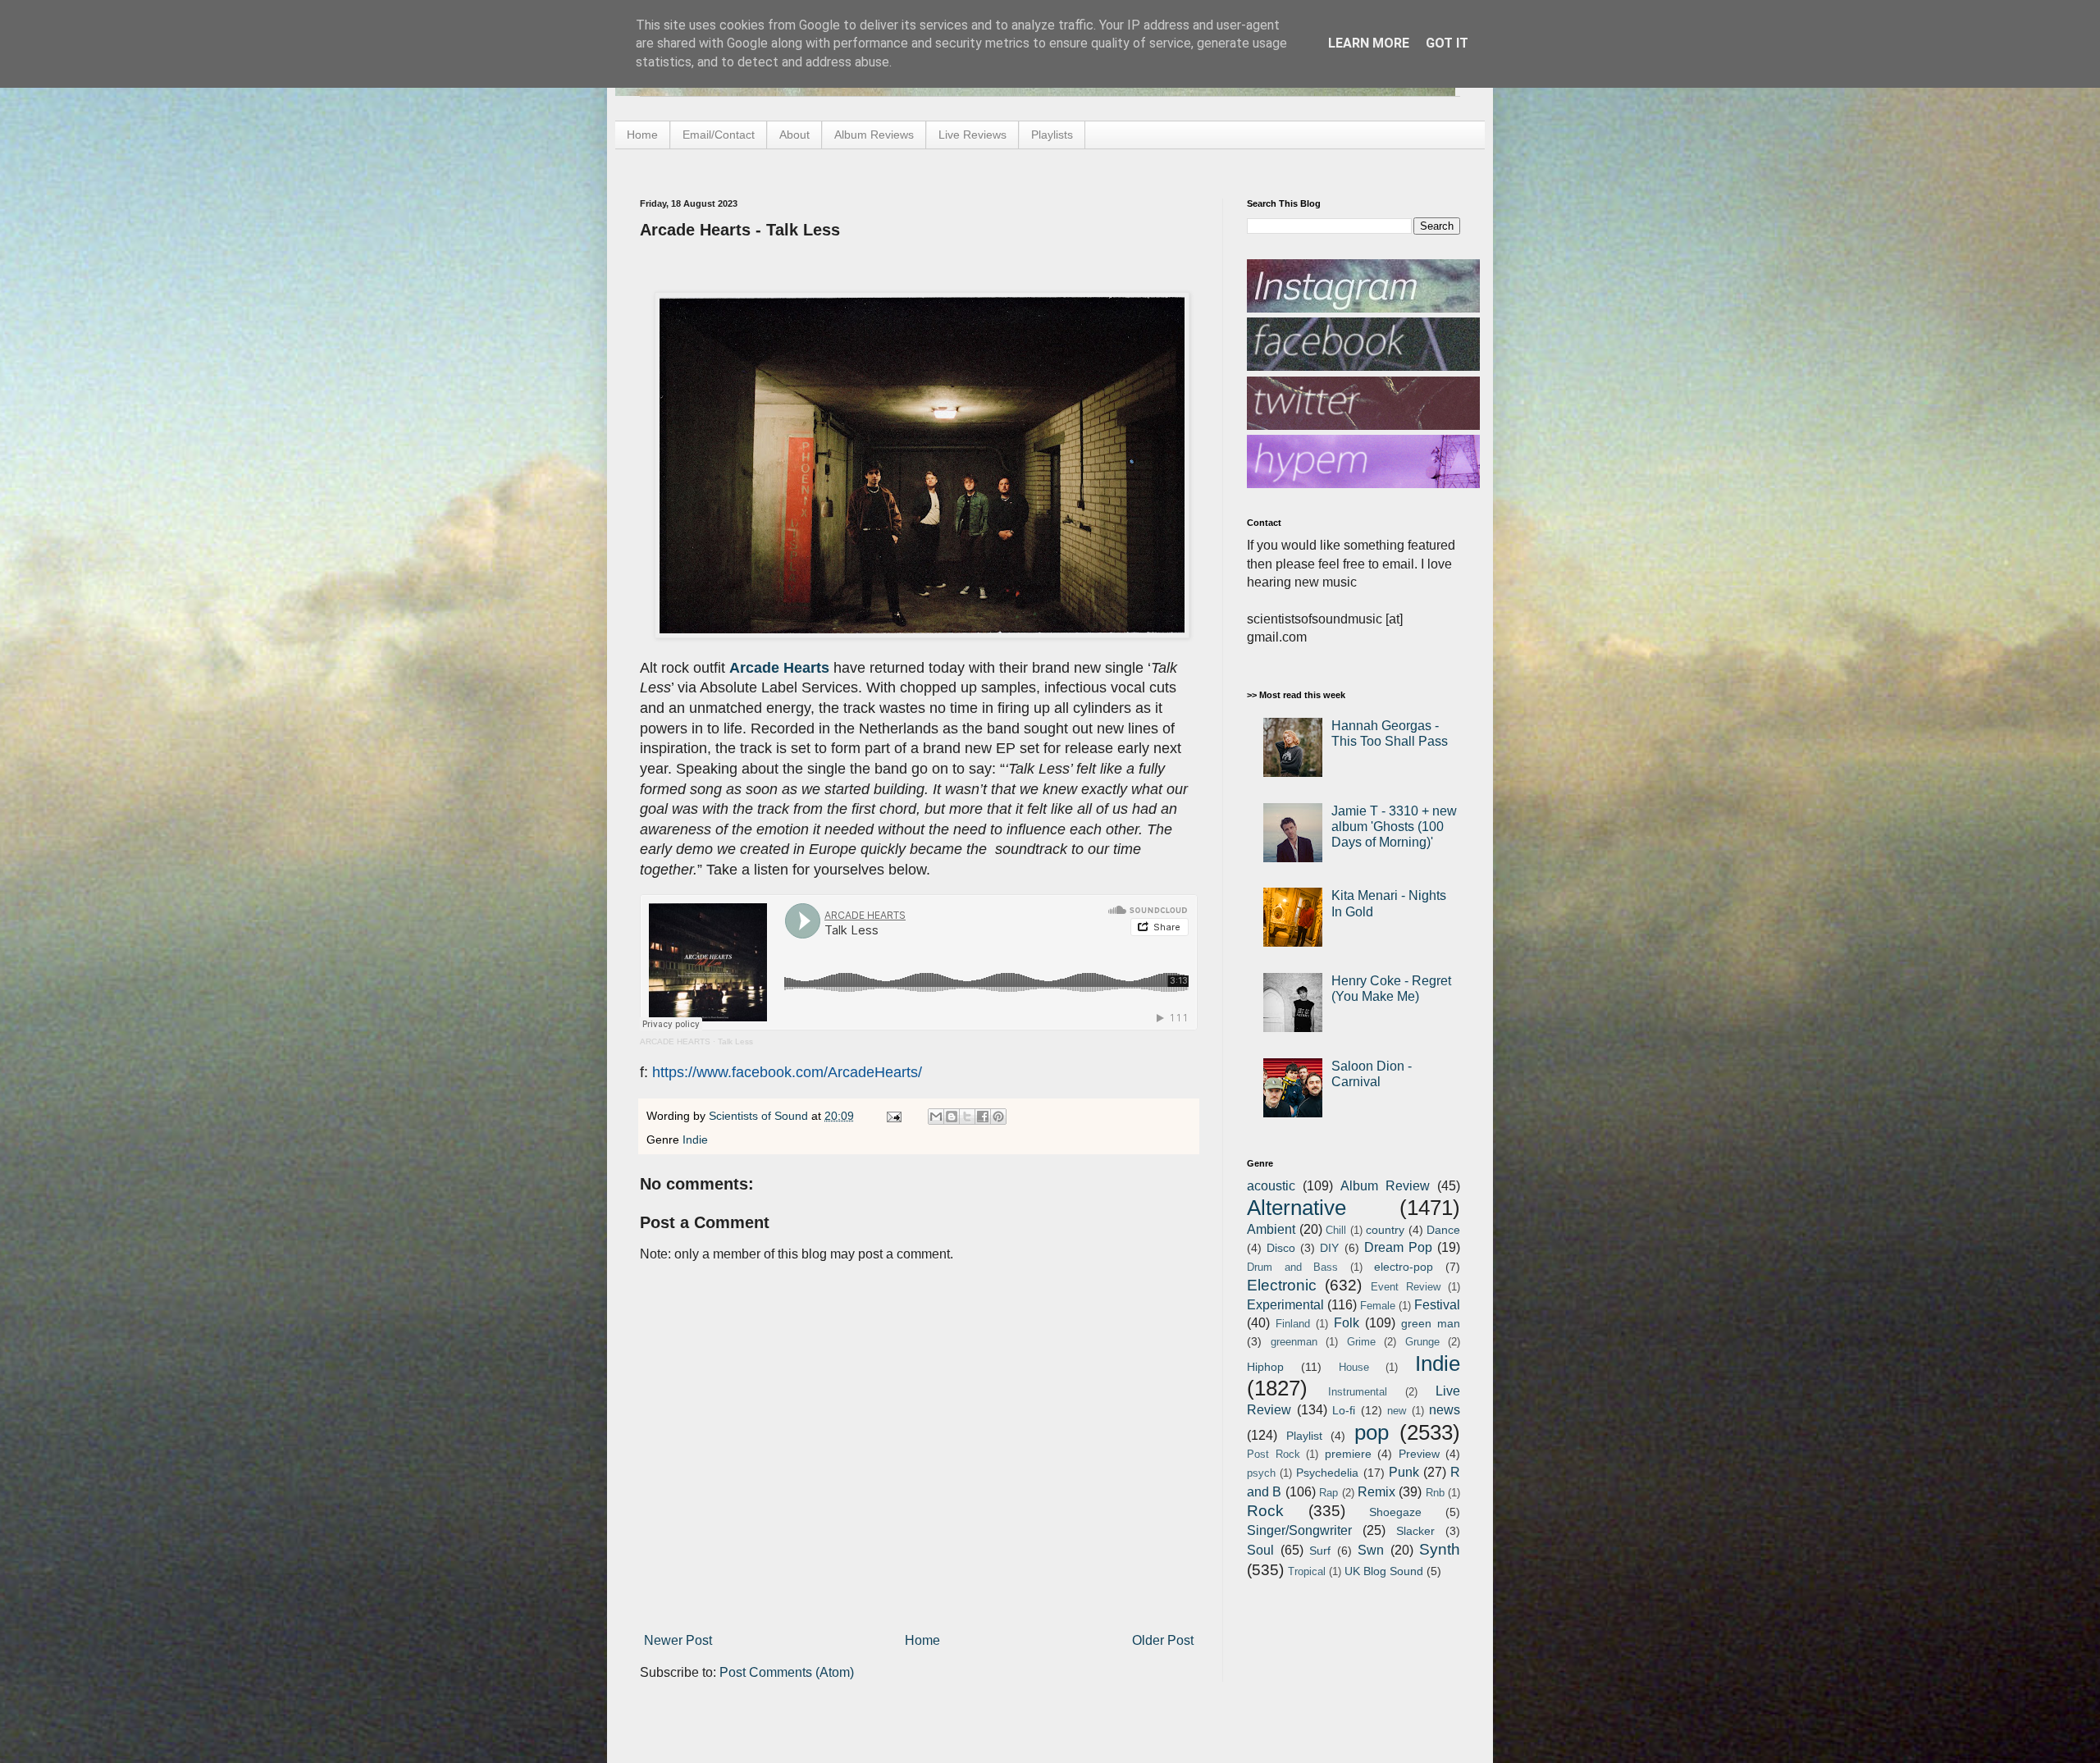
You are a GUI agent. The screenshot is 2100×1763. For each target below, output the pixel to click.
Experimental (1285, 1305)
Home (642, 135)
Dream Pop (1398, 1247)
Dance (1443, 1230)
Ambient (1271, 1229)
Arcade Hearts (779, 668)
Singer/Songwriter (1299, 1530)
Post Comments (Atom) (787, 1672)
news (1445, 1410)
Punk (1404, 1472)
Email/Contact (719, 135)
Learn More (1369, 43)
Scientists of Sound (760, 1116)
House (1354, 1367)
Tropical (1307, 1571)
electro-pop (1404, 1267)
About (794, 135)
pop (1372, 1432)
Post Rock (1274, 1454)
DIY (1329, 1248)
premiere (1348, 1454)
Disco (1281, 1248)
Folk (1347, 1323)
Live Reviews (972, 135)
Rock (1265, 1511)
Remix (1376, 1492)
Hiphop (1265, 1367)
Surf (1320, 1551)
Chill (1336, 1230)
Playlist (1304, 1436)
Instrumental (1358, 1392)
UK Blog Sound (1384, 1571)
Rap (1328, 1493)
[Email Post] (893, 1116)
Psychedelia (1327, 1473)
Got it (1447, 43)
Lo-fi (1344, 1410)
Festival (1437, 1305)
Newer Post (678, 1640)
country (1385, 1230)
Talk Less (735, 1041)
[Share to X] (967, 1117)
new (1397, 1411)
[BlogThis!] (952, 1117)
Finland (1293, 1324)
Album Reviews (874, 135)
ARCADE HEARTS (675, 1041)
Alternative (1297, 1208)
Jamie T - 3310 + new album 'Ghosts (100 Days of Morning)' (1394, 827)
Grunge (1422, 1342)
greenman (1294, 1342)
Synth (1440, 1549)
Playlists (1052, 135)
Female (1378, 1306)
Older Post (1163, 1640)
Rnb (1435, 1493)
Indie (695, 1140)
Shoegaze (1395, 1512)
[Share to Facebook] (983, 1117)
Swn (1371, 1550)
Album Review (1385, 1186)
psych (1261, 1473)
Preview (1419, 1454)
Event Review (1406, 1287)
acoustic (1271, 1186)
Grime (1361, 1342)
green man (1431, 1323)
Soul (1260, 1550)
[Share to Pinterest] (998, 1117)
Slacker (1415, 1531)
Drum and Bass (1292, 1267)
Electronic (1282, 1285)
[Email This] (936, 1117)
